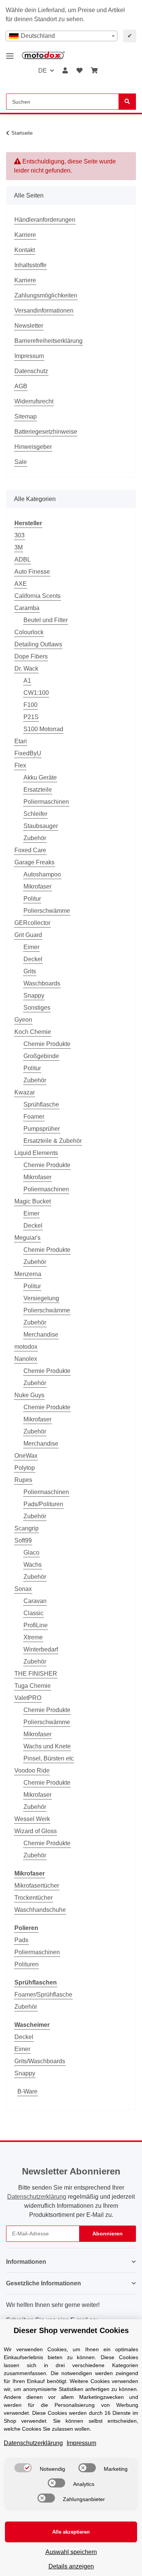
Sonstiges (37, 1008)
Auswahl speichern (71, 2552)
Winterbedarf (41, 1649)
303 (20, 535)
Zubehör (35, 838)
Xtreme (33, 1637)
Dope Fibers (31, 656)
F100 (30, 705)
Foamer (34, 1117)
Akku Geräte (40, 777)
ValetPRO (28, 1698)
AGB (21, 386)
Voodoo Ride (32, 1771)
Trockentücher (34, 1898)
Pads (21, 1940)
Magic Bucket (33, 1201)
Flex (20, 765)
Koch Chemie (33, 1032)
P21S (31, 717)
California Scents (37, 596)
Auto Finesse (32, 572)
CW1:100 (36, 693)
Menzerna (28, 1274)
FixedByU (28, 753)
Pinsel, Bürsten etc (49, 1758)
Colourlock (29, 632)
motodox (26, 1347)
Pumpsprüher (42, 1129)
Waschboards (42, 983)
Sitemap (26, 416)
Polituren (27, 1964)
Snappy (34, 995)
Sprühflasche (41, 1104)
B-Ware (27, 2091)
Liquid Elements (36, 1153)
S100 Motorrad (43, 729)
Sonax (23, 1589)
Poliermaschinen (46, 802)
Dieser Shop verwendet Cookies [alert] (71, 2330)
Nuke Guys (29, 1395)
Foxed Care (30, 850)
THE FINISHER (36, 1674)
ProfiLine (36, 1625)
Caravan (35, 1601)
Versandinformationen (44, 311)
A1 (27, 681)
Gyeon (23, 1020)
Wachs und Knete (47, 1746)
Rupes (23, 1480)
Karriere (25, 235)
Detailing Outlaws (38, 644)
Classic (34, 1613)
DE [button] (43, 71)
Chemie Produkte (47, 1044)
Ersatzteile (38, 790)
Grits (30, 971)
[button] (65, 71)
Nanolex (26, 1359)
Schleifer (35, 814)
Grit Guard (28, 935)
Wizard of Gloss (36, 1831)
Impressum (29, 356)
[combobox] (62, 36)
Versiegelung (41, 1298)
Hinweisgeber (33, 447)
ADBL (23, 560)
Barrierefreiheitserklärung (48, 341)
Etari (21, 741)
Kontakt (25, 250)
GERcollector (32, 923)
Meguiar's (27, 1238)
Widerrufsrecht (34, 401)
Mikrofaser (37, 886)
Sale (21, 462)
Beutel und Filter (46, 620)
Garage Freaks (34, 862)
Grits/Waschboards (40, 2061)
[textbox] (62, 36)
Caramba (27, 608)
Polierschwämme (47, 911)
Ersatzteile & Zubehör (53, 1141)
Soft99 (23, 1540)
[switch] (23, 2468)
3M (19, 547)
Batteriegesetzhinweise (46, 432)
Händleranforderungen (45, 220)
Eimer (31, 947)
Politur (32, 899)
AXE (21, 584)
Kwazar (25, 1092)
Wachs (33, 1565)
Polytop (25, 1468)
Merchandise (41, 1335)
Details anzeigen (71, 2566)
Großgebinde (41, 1056)
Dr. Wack (26, 669)
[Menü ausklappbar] (10, 53)
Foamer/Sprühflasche (43, 1995)
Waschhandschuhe (40, 1910)
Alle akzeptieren (71, 2532)
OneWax (26, 1456)
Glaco (31, 1553)
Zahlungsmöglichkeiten (46, 295)
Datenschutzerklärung (37, 2197)
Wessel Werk (32, 1819)
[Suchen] (127, 102)
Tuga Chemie (33, 1686)
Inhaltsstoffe (30, 265)
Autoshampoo (42, 874)
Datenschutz (31, 371)
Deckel (33, 959)
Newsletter (29, 326)
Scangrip (27, 1528)
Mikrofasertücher (37, 1886)
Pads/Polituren (43, 1504)
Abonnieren (108, 2234)
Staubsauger (41, 826)
